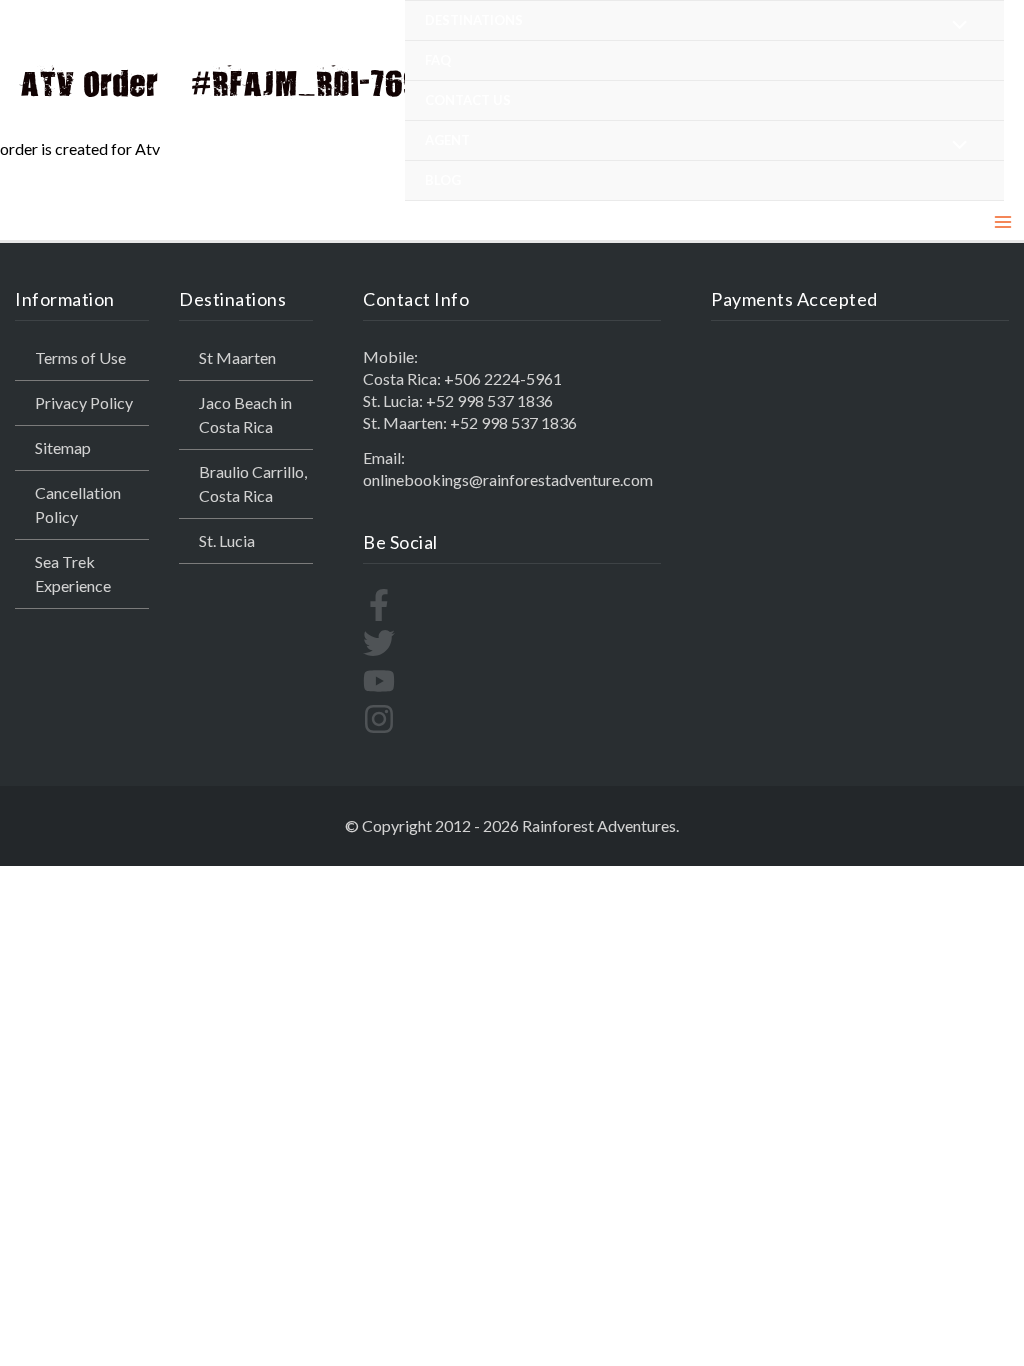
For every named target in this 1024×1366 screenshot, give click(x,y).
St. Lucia (227, 540)
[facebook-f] (379, 614)
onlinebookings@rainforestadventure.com (508, 479)
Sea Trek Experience (73, 573)
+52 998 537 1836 (489, 400)
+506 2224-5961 (503, 378)
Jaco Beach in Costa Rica (245, 414)
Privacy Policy (84, 402)
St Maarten (237, 357)
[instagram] (379, 728)
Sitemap (63, 447)
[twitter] (379, 652)
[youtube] (379, 690)
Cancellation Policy (78, 504)
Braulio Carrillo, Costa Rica (253, 483)
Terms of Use (80, 357)
